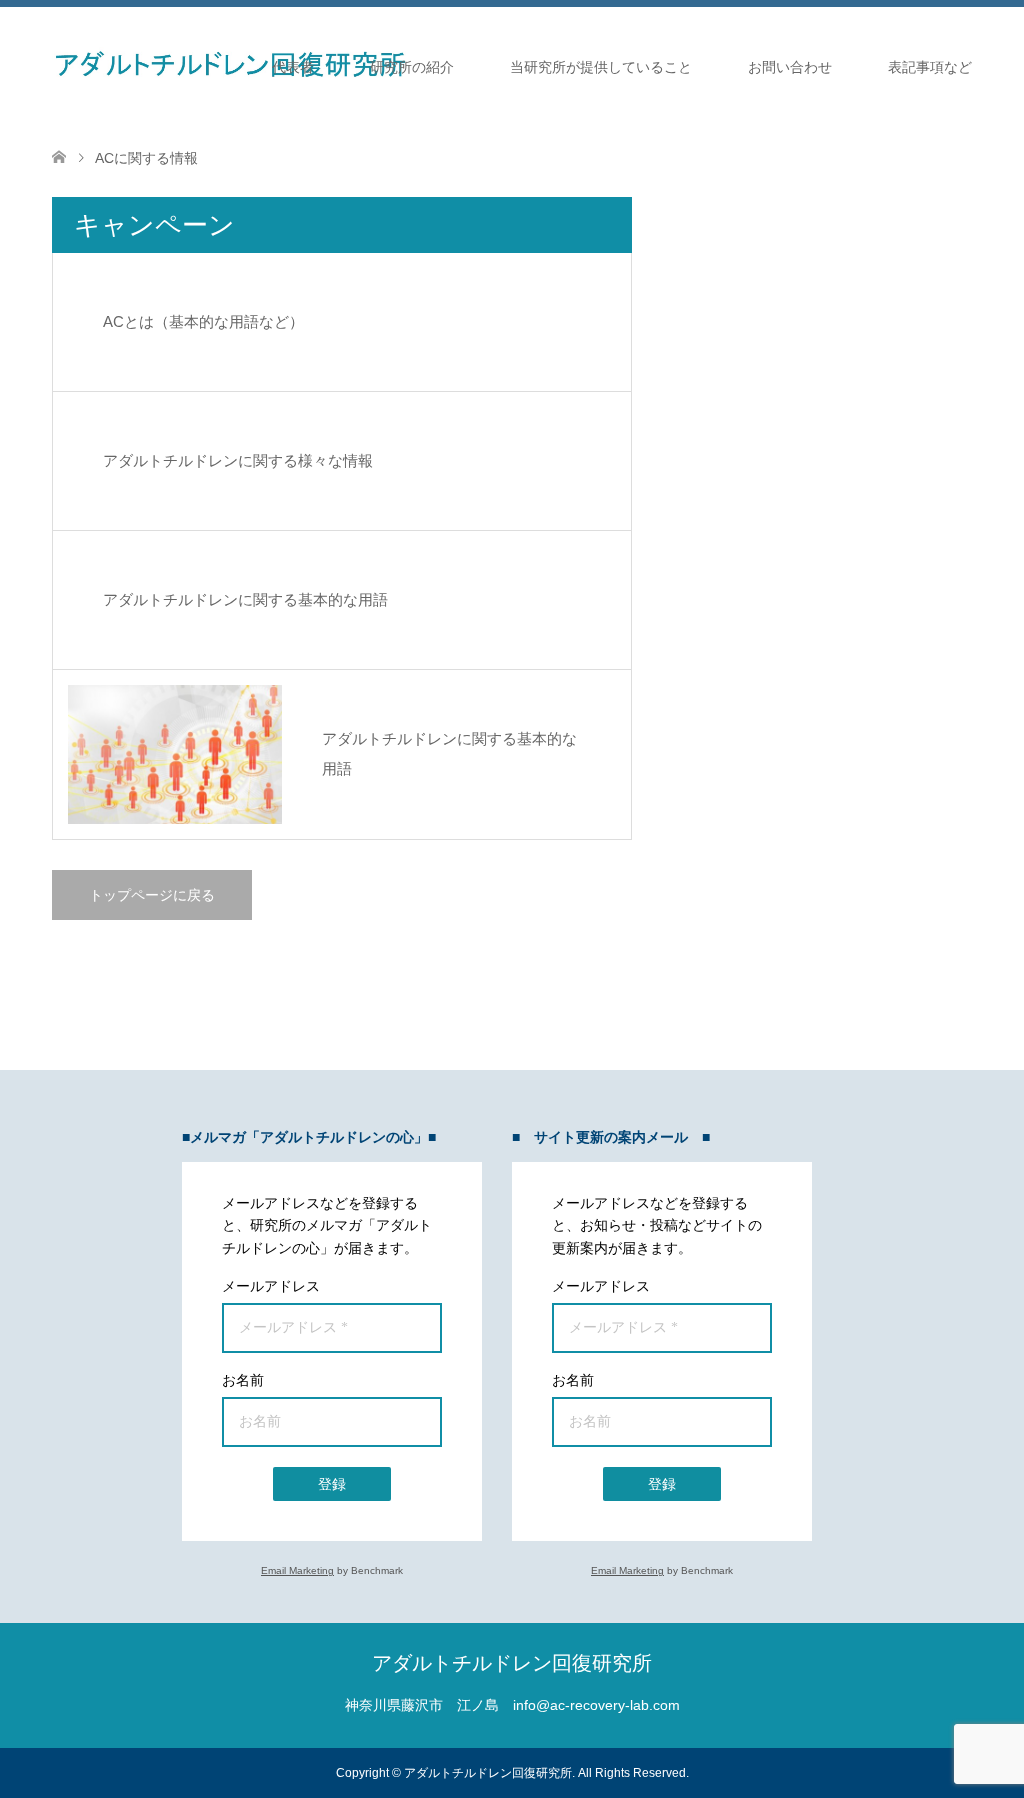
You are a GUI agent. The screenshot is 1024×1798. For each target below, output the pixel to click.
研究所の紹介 (412, 67)
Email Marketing (297, 1570)
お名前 (243, 1380)
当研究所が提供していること (601, 67)
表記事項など (930, 67)
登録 (332, 1484)
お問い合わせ (790, 67)
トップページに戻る (152, 895)
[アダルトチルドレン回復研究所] (229, 66)
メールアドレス (271, 1286)
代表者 (293, 67)
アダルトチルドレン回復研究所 (512, 1663)
